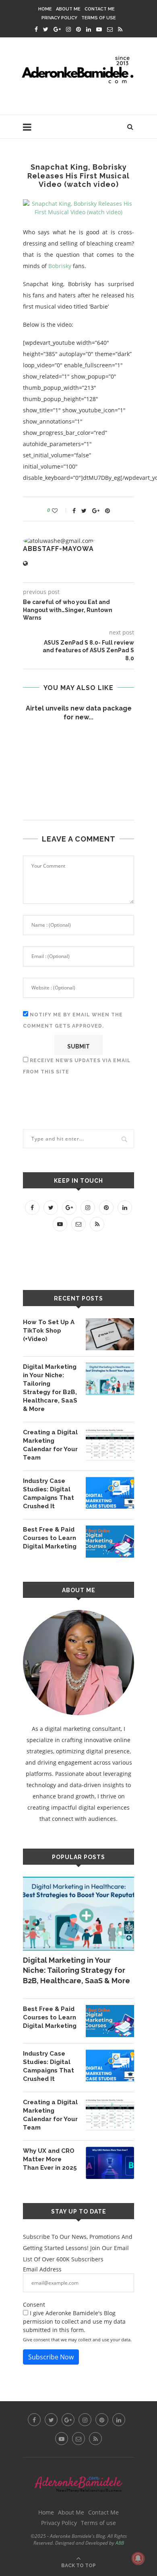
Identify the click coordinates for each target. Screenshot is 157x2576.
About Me (68, 9)
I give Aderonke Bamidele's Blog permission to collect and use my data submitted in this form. (74, 2321)
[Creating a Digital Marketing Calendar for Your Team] (110, 1444)
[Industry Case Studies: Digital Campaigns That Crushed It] (110, 1493)
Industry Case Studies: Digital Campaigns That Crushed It (49, 1494)
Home (45, 9)
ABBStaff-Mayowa (58, 549)
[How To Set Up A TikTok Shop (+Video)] (110, 1334)
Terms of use (99, 18)
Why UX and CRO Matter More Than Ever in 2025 (50, 2159)
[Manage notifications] (138, 2558)
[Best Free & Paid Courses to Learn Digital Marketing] (110, 1542)
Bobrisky (60, 266)
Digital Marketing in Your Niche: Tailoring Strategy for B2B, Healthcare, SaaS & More (50, 1388)
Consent (34, 2305)
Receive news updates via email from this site (77, 1066)
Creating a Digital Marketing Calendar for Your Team (50, 1445)
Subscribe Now (51, 2357)
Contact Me (100, 9)
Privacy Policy (59, 18)
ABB (120, 2543)
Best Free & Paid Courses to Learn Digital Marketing (50, 1538)
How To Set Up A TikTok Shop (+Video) (49, 1331)
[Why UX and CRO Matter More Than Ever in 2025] (110, 2163)
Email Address (42, 2269)
